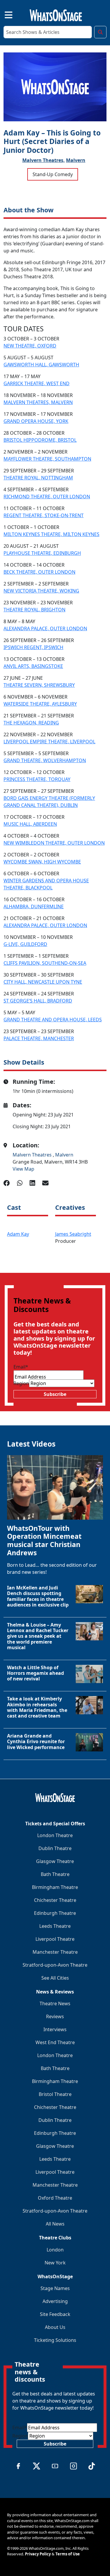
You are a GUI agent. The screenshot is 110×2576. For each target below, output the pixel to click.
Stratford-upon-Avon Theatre (55, 1965)
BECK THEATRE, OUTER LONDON (39, 572)
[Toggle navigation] (4, 14)
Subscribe (55, 1394)
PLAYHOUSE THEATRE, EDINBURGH (42, 553)
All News (55, 2224)
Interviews (55, 2029)
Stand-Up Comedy (53, 174)
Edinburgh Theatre (55, 1913)
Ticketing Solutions (55, 2340)
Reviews (55, 2016)
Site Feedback (55, 2314)
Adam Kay (18, 1234)
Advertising (55, 2301)
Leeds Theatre (55, 1926)
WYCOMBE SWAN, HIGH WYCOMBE (42, 862)
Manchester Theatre (55, 1952)
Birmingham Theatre (55, 1887)
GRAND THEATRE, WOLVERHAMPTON (45, 760)
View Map (23, 1169)
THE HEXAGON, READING (31, 723)
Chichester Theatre (55, 1900)
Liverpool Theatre (55, 1939)
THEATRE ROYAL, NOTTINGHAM (38, 478)
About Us (55, 2327)
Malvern (76, 160)
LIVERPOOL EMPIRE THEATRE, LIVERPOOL (49, 742)
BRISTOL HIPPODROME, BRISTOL (40, 440)
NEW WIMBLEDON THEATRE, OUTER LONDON (54, 843)
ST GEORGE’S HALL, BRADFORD (38, 1001)
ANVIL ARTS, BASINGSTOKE (33, 666)
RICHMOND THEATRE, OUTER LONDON (47, 497)
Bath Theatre (55, 1874)
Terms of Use (68, 2554)
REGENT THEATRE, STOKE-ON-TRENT (44, 515)
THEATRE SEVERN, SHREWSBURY (39, 685)
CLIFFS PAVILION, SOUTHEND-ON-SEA (45, 963)
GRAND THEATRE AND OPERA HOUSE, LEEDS (53, 1020)
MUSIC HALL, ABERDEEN (30, 824)
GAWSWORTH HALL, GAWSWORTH (41, 365)
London (55, 2250)
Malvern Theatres (33, 1155)
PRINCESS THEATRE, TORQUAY (37, 779)
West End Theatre (55, 2042)
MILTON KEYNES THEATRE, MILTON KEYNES (51, 534)
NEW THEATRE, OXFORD (30, 346)
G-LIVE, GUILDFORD (25, 944)
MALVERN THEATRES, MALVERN (38, 402)
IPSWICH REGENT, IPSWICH (33, 647)
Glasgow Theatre (55, 1861)
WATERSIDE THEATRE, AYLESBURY (40, 704)
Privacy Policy (38, 2554)
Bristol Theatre (55, 2094)
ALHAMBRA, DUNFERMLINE (34, 906)
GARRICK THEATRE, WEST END (37, 383)
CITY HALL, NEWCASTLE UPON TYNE (43, 982)
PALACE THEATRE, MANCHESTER (39, 1038)
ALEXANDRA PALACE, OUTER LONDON (45, 628)
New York (55, 2263)
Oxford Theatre (55, 2198)
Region (21, 1383)
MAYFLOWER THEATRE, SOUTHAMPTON (47, 459)
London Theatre (55, 1835)
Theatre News (55, 2003)
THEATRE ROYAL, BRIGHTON (34, 610)
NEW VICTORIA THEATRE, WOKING (41, 591)
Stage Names (55, 2288)
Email (21, 1367)
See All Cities (55, 1978)
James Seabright (73, 1234)
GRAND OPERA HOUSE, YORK (36, 421)
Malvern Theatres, (44, 160)
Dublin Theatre (55, 1848)
